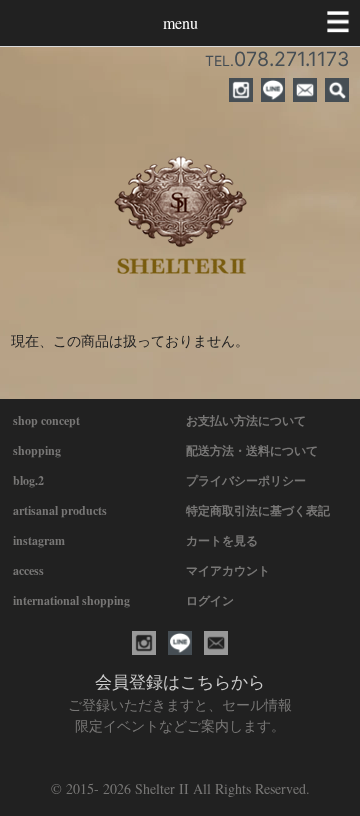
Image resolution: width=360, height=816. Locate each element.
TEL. (277, 60)
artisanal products (60, 510)
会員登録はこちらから (180, 681)
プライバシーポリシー (246, 480)
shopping (37, 450)
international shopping (71, 600)
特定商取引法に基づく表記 (258, 510)
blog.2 (28, 480)
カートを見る (222, 540)
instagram (39, 540)
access (28, 570)
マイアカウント (228, 570)
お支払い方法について (246, 420)
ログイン (210, 600)
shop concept (46, 420)
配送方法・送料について (252, 450)
